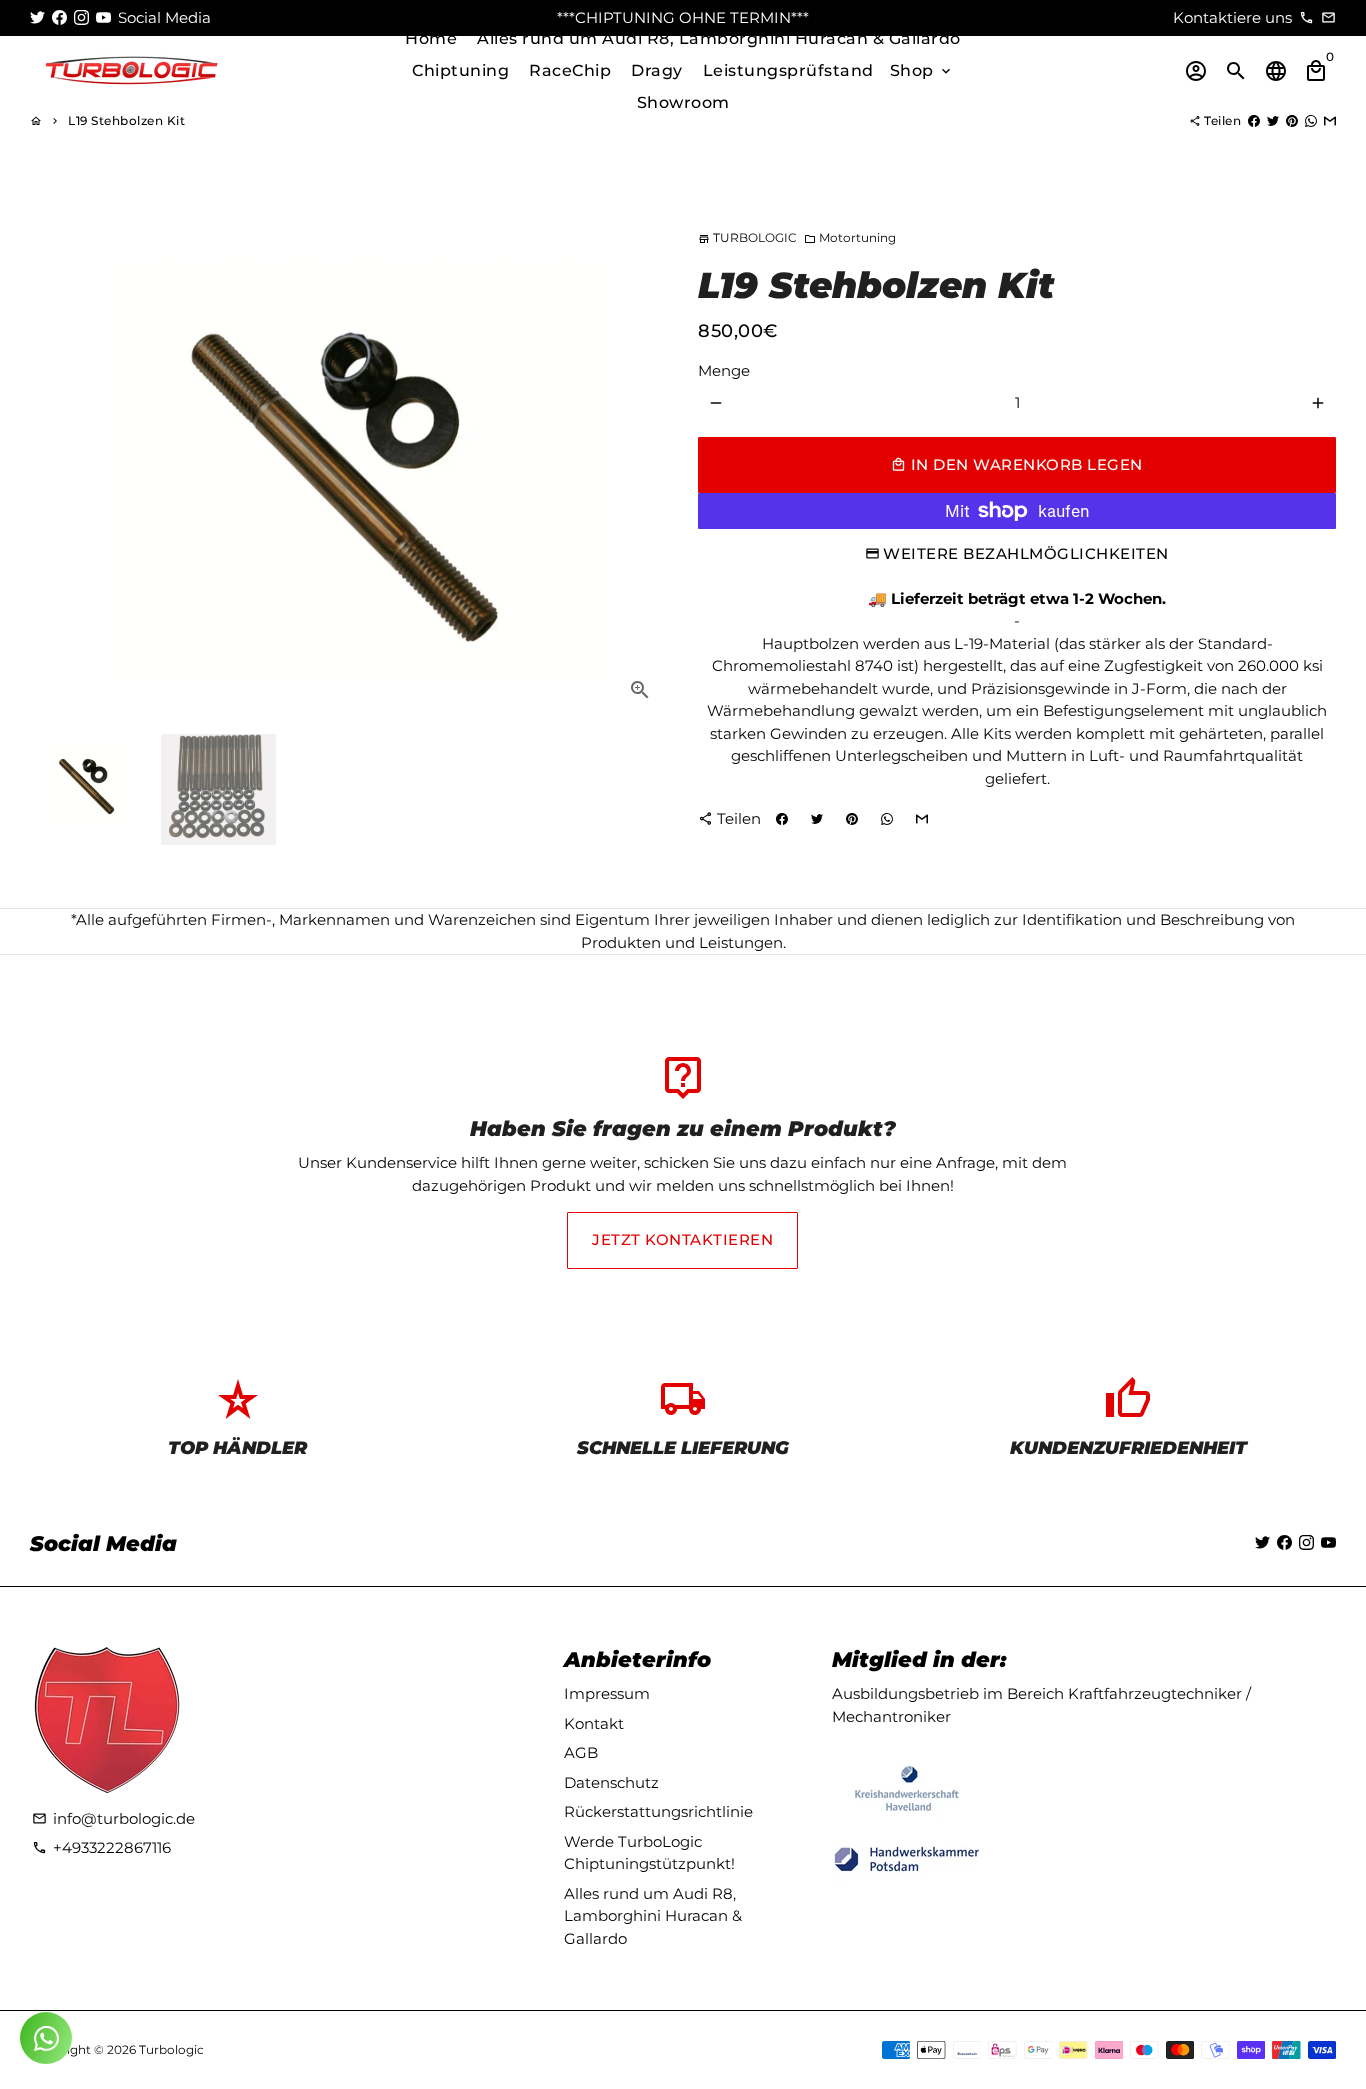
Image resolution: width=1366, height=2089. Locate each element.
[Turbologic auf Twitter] (37, 17)
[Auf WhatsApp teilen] (1311, 120)
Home (431, 38)
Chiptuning (460, 70)
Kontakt (594, 1723)
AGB (581, 1752)
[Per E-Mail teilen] (1330, 120)
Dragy (657, 70)
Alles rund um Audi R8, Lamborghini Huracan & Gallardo (719, 38)
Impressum (607, 1693)
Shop (922, 70)
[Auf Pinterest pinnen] (1292, 120)
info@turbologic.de (113, 1818)
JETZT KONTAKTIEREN (682, 1239)
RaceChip (570, 70)
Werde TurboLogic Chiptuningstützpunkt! (649, 1853)
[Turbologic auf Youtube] (103, 17)
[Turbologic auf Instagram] (81, 17)
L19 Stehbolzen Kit (126, 120)
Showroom (683, 102)
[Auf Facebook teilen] (1254, 120)
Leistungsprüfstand (788, 70)
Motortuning (850, 237)
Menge (724, 370)
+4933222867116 (101, 1847)
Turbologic (171, 2049)
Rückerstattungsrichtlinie (658, 1811)
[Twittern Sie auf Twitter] (1273, 120)
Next (642, 457)
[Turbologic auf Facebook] (59, 17)
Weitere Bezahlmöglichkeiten (1026, 553)
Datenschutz (611, 1782)
